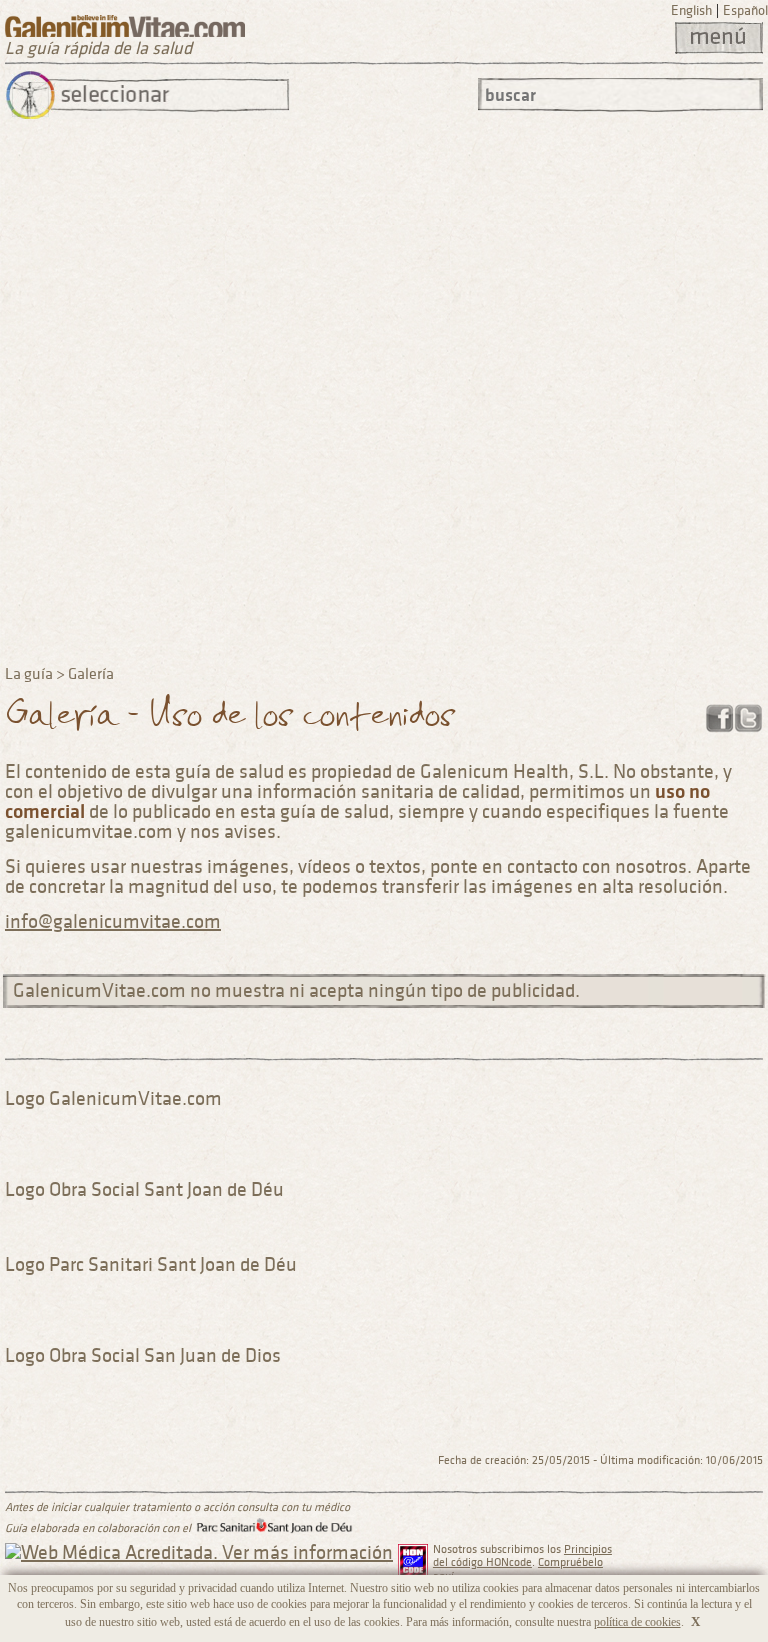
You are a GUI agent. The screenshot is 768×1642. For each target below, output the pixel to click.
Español (745, 10)
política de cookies (637, 1622)
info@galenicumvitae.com (113, 922)
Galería (91, 674)
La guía (29, 674)
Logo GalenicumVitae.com (113, 1099)
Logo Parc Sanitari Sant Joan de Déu (151, 1265)
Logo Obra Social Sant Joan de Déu (144, 1190)
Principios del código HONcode (522, 1556)
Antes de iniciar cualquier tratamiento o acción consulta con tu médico (177, 1507)
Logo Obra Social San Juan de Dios (143, 1356)
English (691, 10)
